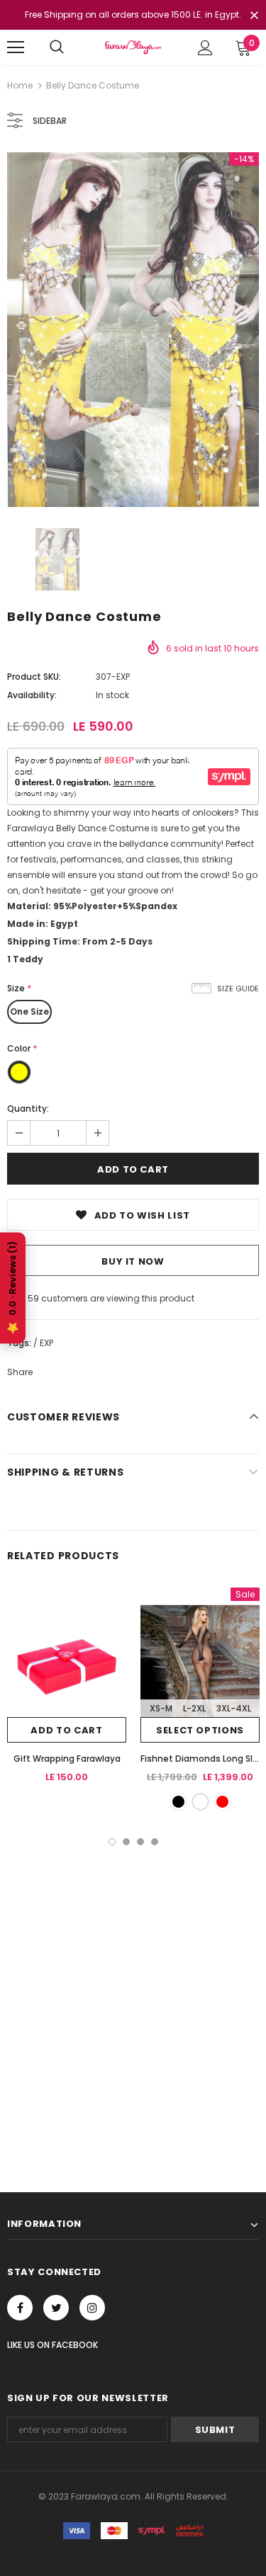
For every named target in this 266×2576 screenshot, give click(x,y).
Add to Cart (66, 1730)
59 (33, 1298)
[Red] (222, 1802)
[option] (133, 330)
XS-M (161, 1708)
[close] (254, 16)
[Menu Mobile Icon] (16, 47)
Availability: (32, 695)
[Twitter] (56, 2308)
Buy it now (133, 1261)
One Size (29, 1011)
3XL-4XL (234, 1708)
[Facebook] (20, 2308)
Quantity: (28, 1109)
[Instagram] (92, 2308)
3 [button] (140, 1842)
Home (20, 85)
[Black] (178, 1802)
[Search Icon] (57, 47)
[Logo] (133, 47)
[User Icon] (205, 48)
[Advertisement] (133, 1985)
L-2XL (194, 1708)
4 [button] (155, 1842)
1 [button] (112, 1842)
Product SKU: (34, 677)
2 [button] (126, 1842)
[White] (200, 1802)
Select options (200, 1730)
